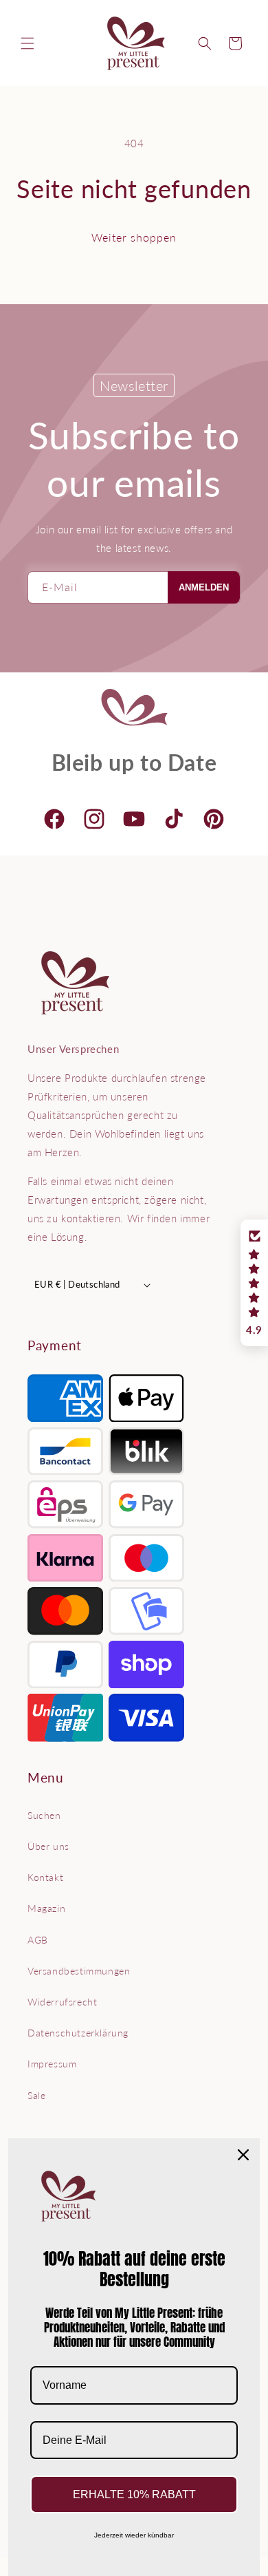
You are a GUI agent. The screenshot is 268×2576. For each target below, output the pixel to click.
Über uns (48, 1846)
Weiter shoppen (134, 237)
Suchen (44, 1815)
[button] (27, 43)
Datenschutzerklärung (78, 2033)
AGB (38, 1940)
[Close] (243, 2155)
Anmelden (204, 587)
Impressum (52, 2064)
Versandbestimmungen (79, 1971)
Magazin (46, 1908)
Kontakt (45, 1877)
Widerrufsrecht (62, 2002)
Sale (36, 2095)
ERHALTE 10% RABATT (134, 2494)
